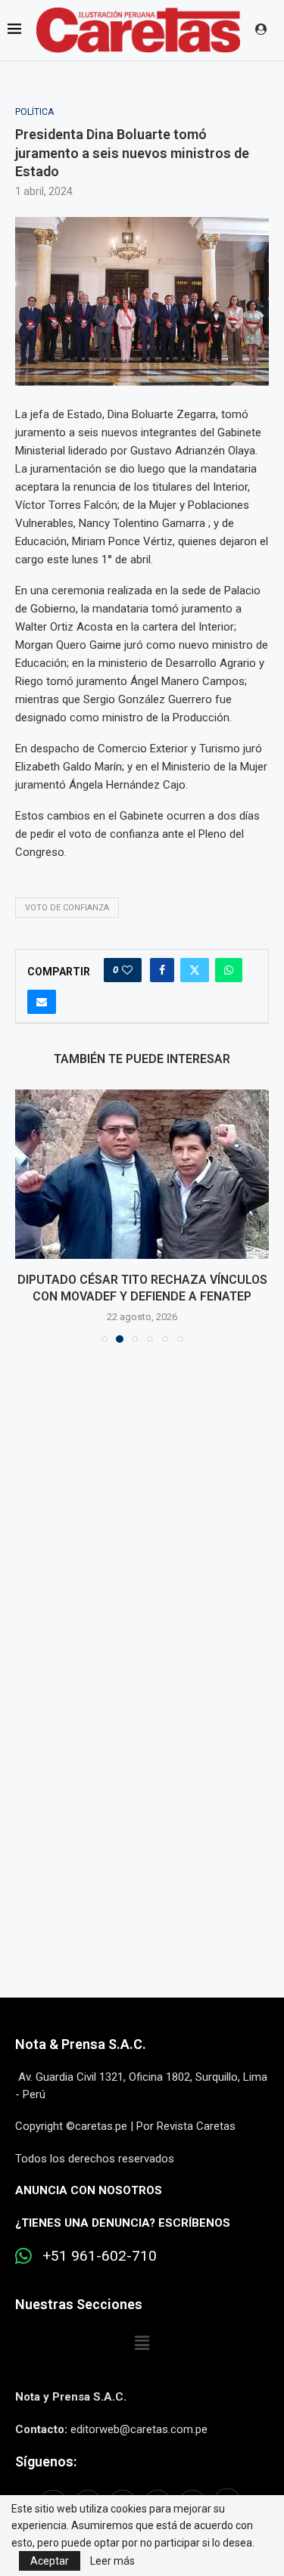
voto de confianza (67, 908)
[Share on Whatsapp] (229, 970)
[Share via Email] (42, 1002)
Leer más (112, 2561)
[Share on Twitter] (195, 970)
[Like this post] (127, 970)
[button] (28, 1216)
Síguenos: (46, 2461)
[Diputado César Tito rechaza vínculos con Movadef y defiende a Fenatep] (142, 1174)
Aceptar (50, 2561)
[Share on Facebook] (162, 970)
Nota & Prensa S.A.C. (81, 2044)
